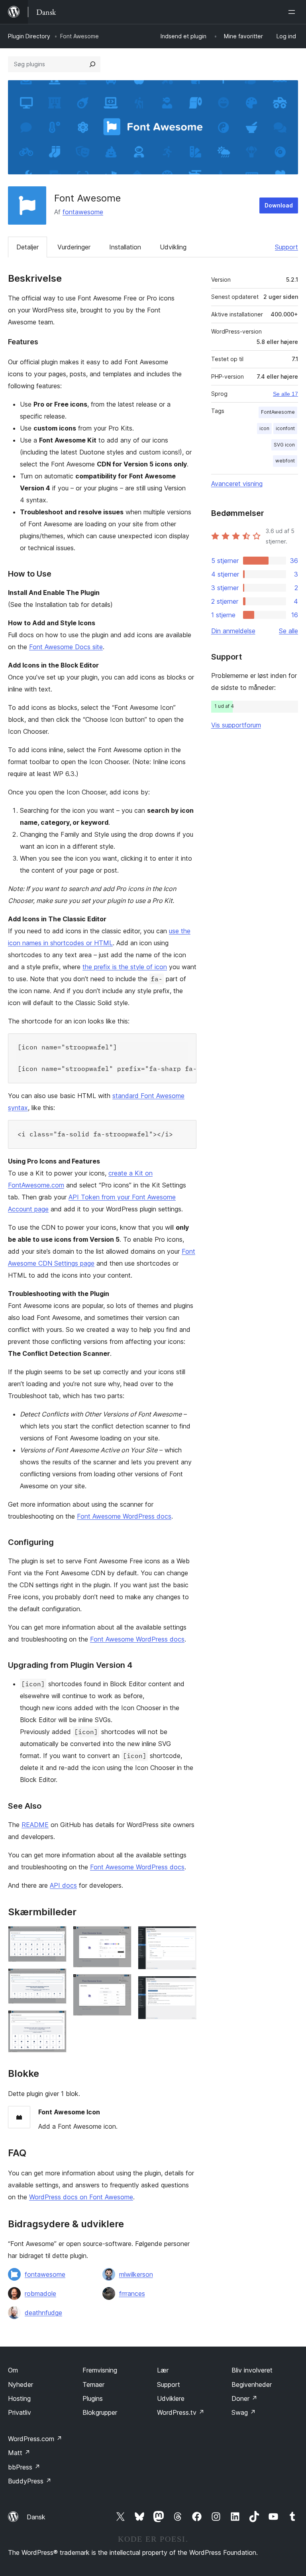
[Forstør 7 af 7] (186, 1987)
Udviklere (171, 2398)
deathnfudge (43, 2313)
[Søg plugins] (92, 64)
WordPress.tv (181, 2412)
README (35, 1825)
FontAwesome (278, 412)
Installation (125, 247)
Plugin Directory (29, 36)
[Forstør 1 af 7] (56, 1937)
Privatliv (20, 2412)
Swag (244, 2412)
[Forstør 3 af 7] (56, 2021)
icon (264, 428)
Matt (19, 2453)
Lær (163, 2370)
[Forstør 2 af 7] (56, 1979)
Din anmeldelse (233, 631)
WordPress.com (35, 2439)
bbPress (24, 2467)
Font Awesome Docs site (66, 647)
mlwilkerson (136, 2274)
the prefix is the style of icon (125, 967)
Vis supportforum (236, 725)
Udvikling (173, 247)
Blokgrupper (100, 2412)
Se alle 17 (285, 394)
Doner (244, 2398)
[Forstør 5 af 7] (121, 1985)
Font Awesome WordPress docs (124, 1516)
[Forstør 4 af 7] (121, 1937)
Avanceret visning (237, 484)
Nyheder (21, 2384)
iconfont (285, 428)
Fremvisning (100, 2370)
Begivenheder (252, 2384)
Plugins (93, 2398)
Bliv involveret (252, 2370)
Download (279, 205)
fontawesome (83, 212)
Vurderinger (74, 247)
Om (13, 2370)
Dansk (36, 2517)
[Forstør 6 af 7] (186, 1937)
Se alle (288, 631)
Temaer (93, 2384)
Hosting (19, 2398)
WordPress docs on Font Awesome (81, 2197)
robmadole (40, 2294)
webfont (285, 461)
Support (286, 247)
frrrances (132, 2294)
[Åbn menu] (293, 12)
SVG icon (284, 445)
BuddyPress (30, 2481)
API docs (63, 1885)
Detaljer (27, 247)
